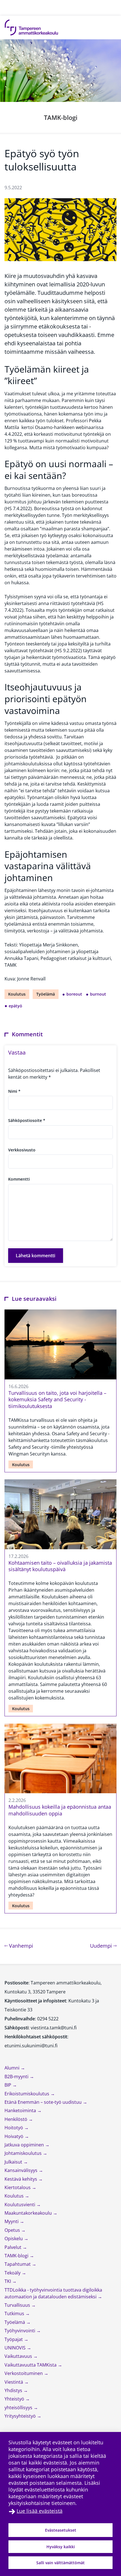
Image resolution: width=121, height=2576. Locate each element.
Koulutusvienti (20, 2205)
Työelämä (46, 994)
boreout (74, 994)
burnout (98, 994)
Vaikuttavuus (19, 2356)
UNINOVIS (16, 2348)
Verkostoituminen (24, 2373)
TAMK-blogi (61, 117)
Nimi (14, 1091)
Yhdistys (14, 2390)
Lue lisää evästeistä (40, 2511)
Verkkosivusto (22, 1150)
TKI (8, 2281)
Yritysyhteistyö (21, 2416)
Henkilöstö (16, 2119)
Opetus (13, 2230)
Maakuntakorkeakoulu (29, 2213)
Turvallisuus (18, 2305)
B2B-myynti (17, 2077)
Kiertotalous (18, 2187)
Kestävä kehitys (21, 2179)
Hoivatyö (14, 2136)
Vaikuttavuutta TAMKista (31, 2365)
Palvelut (14, 2247)
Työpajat (14, 2339)
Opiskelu (14, 2239)
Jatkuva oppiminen (25, 2145)
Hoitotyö (14, 2128)
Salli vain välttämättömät (60, 2563)
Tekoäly (13, 2273)
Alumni (13, 2068)
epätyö (15, 1006)
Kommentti (19, 1179)
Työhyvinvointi (20, 2331)
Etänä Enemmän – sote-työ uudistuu (44, 2102)
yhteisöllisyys (19, 2408)
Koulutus (17, 994)
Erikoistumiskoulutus (27, 2094)
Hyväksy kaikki (61, 2547)
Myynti (12, 2221)
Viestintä (14, 2382)
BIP (8, 2085)
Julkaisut (14, 2162)
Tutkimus (15, 2313)
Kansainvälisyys (22, 2170)
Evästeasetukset (61, 2530)
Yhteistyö (15, 2399)
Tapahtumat (18, 2264)
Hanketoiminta (21, 2110)
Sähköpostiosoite (27, 1120)
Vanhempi (20, 1946)
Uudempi (103, 1946)
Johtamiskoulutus (24, 2153)
